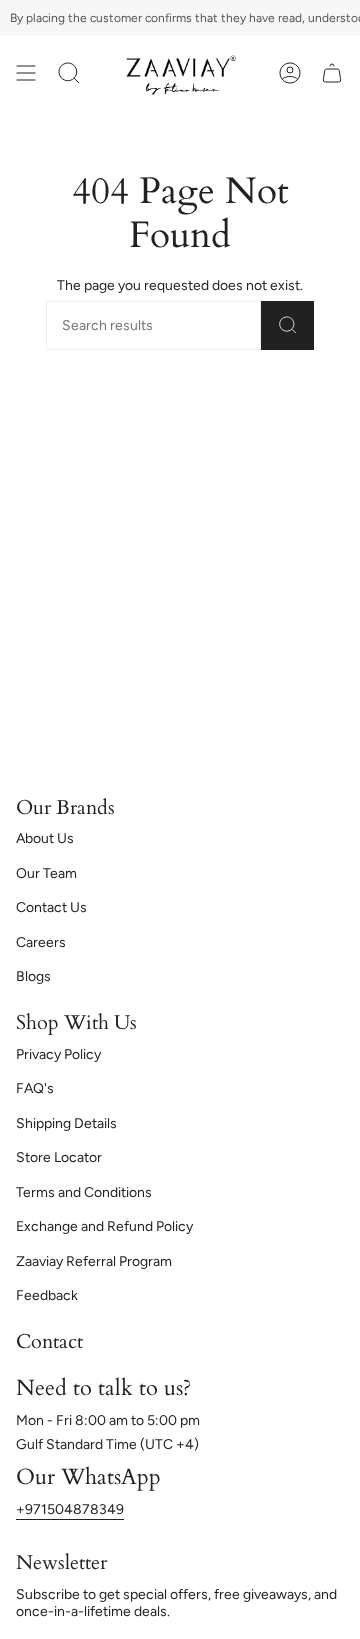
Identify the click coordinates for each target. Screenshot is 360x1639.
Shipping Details (66, 1123)
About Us (45, 838)
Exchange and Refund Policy (104, 1226)
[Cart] (332, 73)
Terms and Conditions (84, 1192)
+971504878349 (70, 1509)
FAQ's (35, 1088)
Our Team (46, 873)
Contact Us (51, 907)
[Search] (287, 325)
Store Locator (59, 1157)
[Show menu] (26, 73)
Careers (41, 942)
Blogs (33, 976)
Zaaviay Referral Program (94, 1261)
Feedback (47, 1295)
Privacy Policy (58, 1054)
